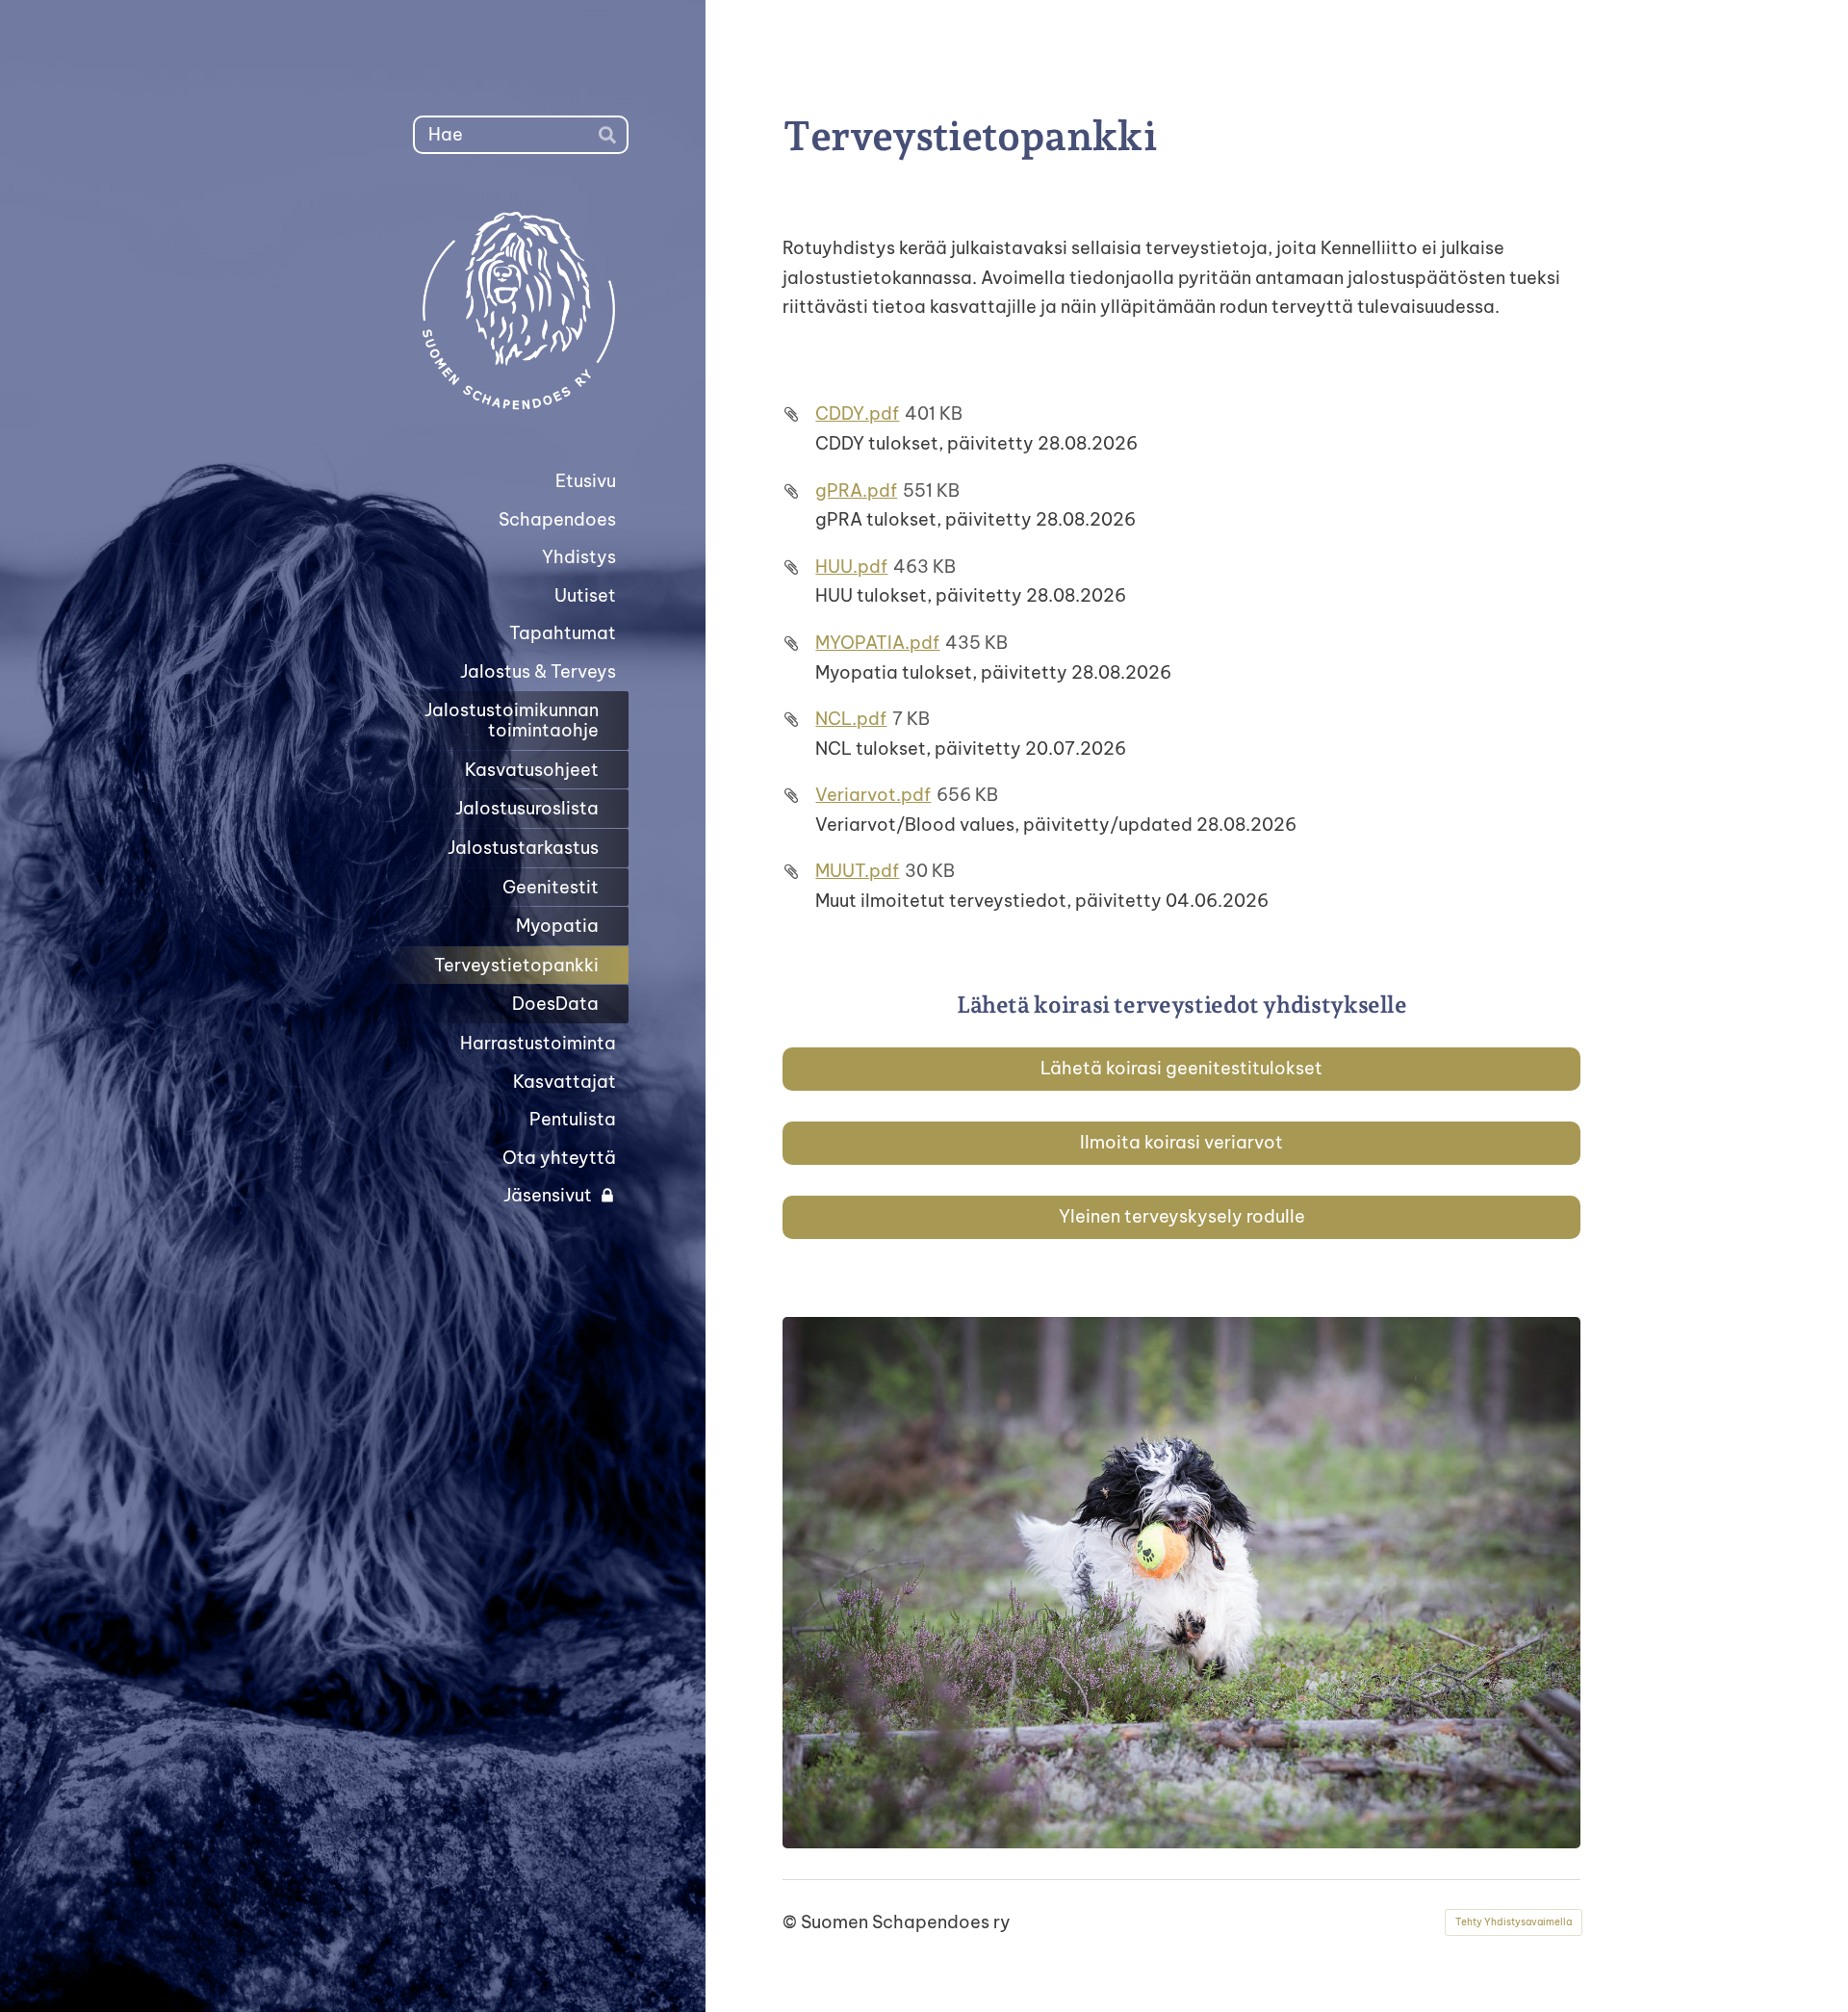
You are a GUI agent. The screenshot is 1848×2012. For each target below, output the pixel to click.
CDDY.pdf (857, 413)
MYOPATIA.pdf (877, 643)
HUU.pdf (851, 567)
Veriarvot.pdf (873, 795)
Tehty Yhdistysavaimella (1514, 1922)
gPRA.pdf (856, 490)
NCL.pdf (851, 719)
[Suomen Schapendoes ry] (475, 308)
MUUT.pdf (857, 871)
